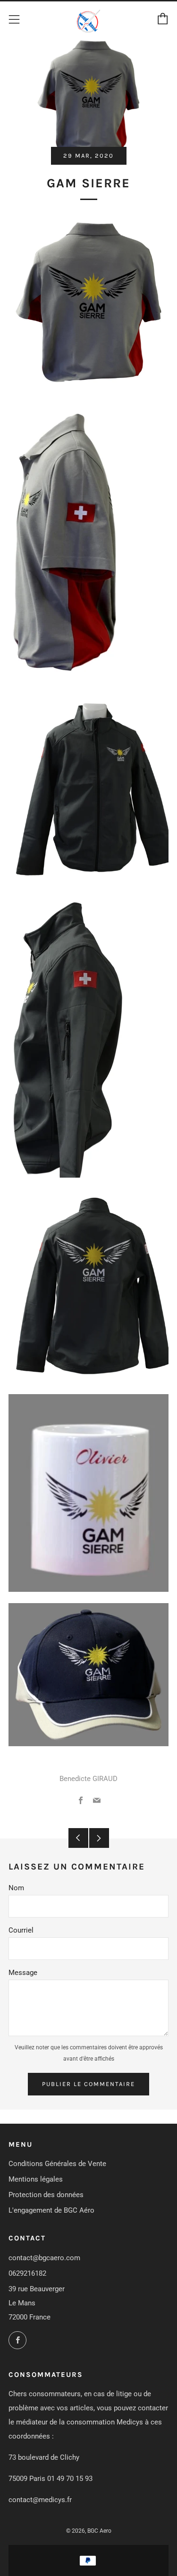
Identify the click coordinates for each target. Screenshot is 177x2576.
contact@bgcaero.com (44, 2258)
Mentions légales (36, 2179)
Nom (16, 1888)
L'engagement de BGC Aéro (51, 2210)
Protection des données (46, 2195)
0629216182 (27, 2273)
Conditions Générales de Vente (57, 2164)
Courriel (21, 1930)
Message (23, 1973)
